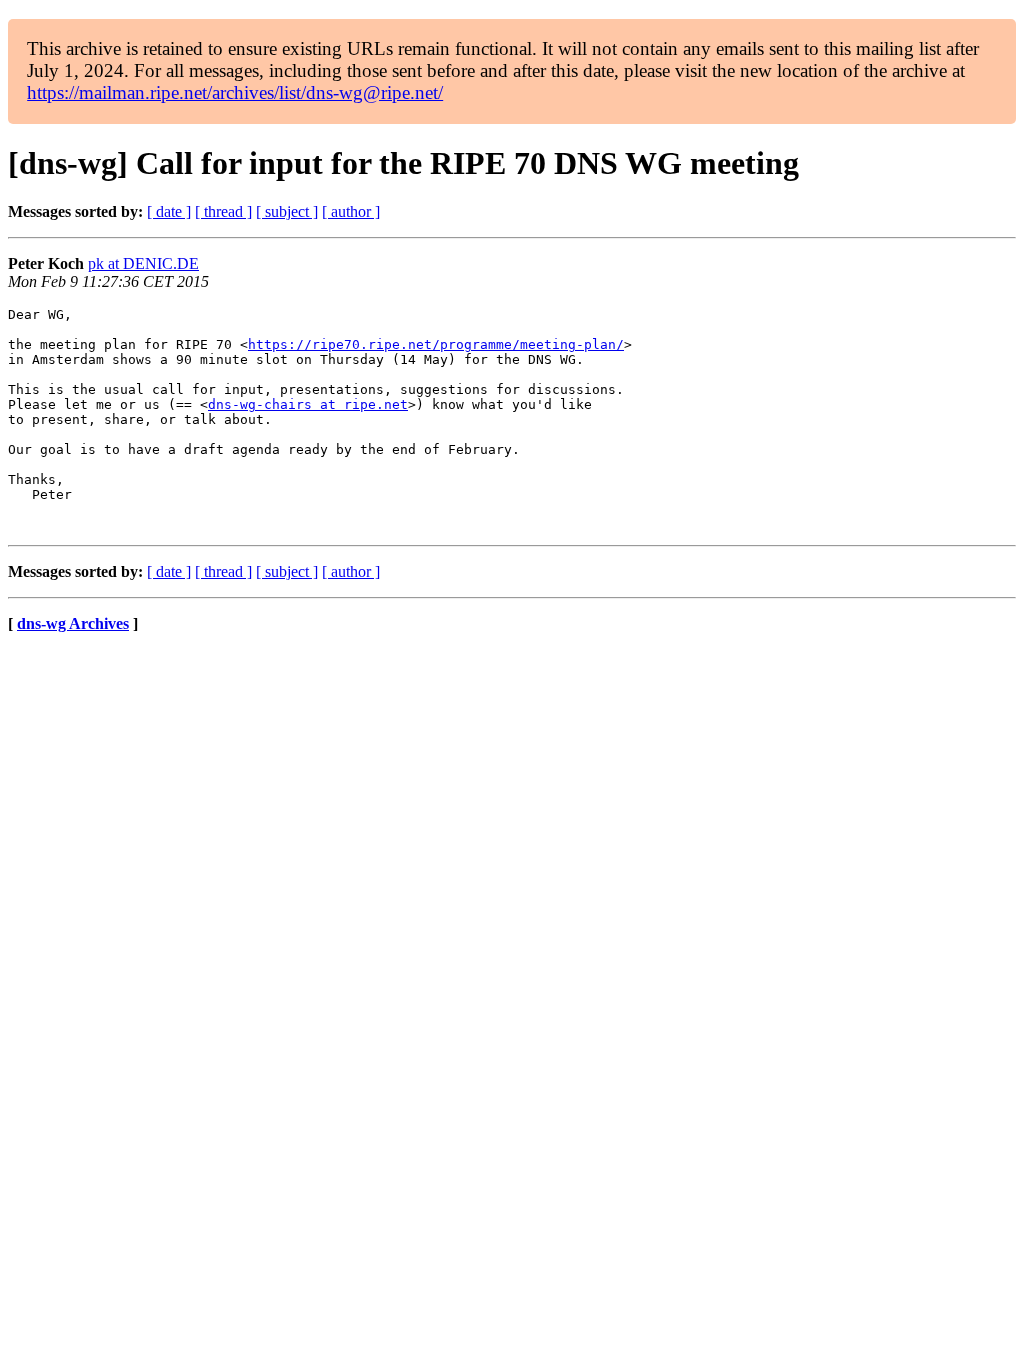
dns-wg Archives (73, 623)
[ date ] (169, 211)
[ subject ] (287, 211)
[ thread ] (223, 211)
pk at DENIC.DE (143, 263)
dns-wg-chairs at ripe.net (308, 404)
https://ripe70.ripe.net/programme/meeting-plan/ (436, 344)
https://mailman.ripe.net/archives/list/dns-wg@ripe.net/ (235, 92)
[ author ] (351, 211)
